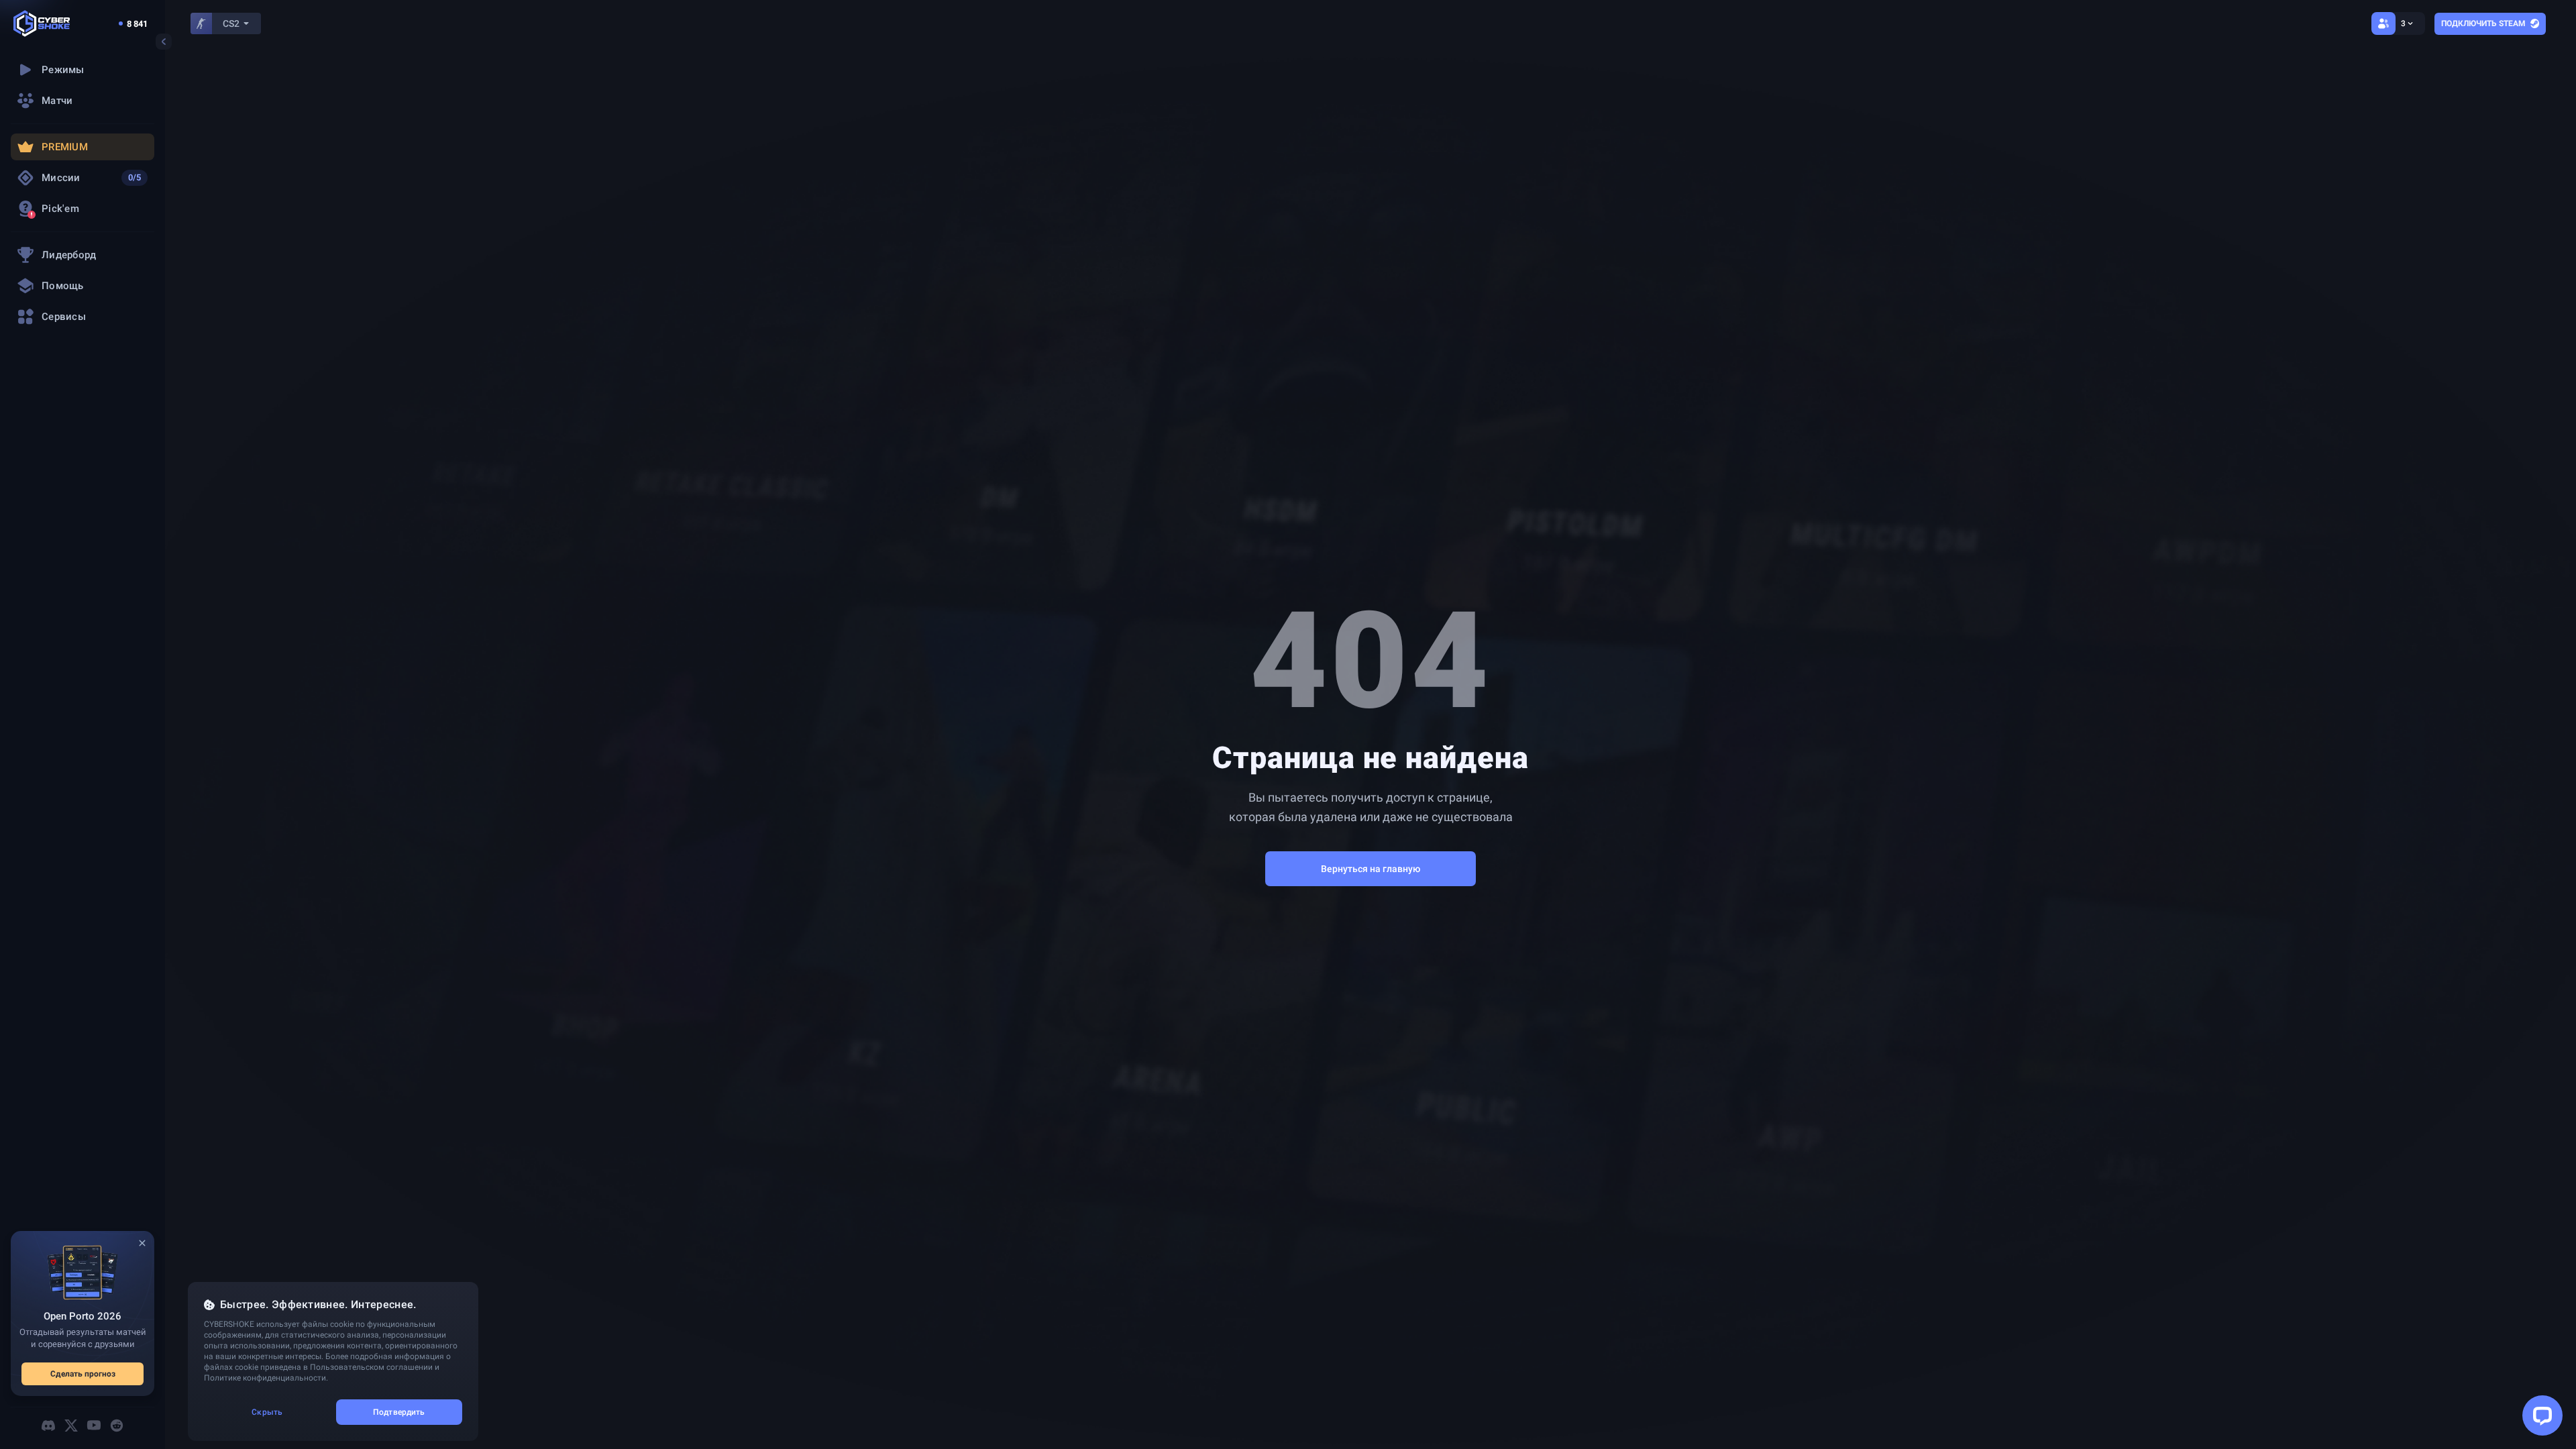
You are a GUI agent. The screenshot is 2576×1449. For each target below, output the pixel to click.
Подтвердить (399, 1412)
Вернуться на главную (1371, 869)
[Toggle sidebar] (164, 42)
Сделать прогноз (83, 1374)
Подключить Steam (2483, 23)
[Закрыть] (142, 1243)
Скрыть (267, 1412)
